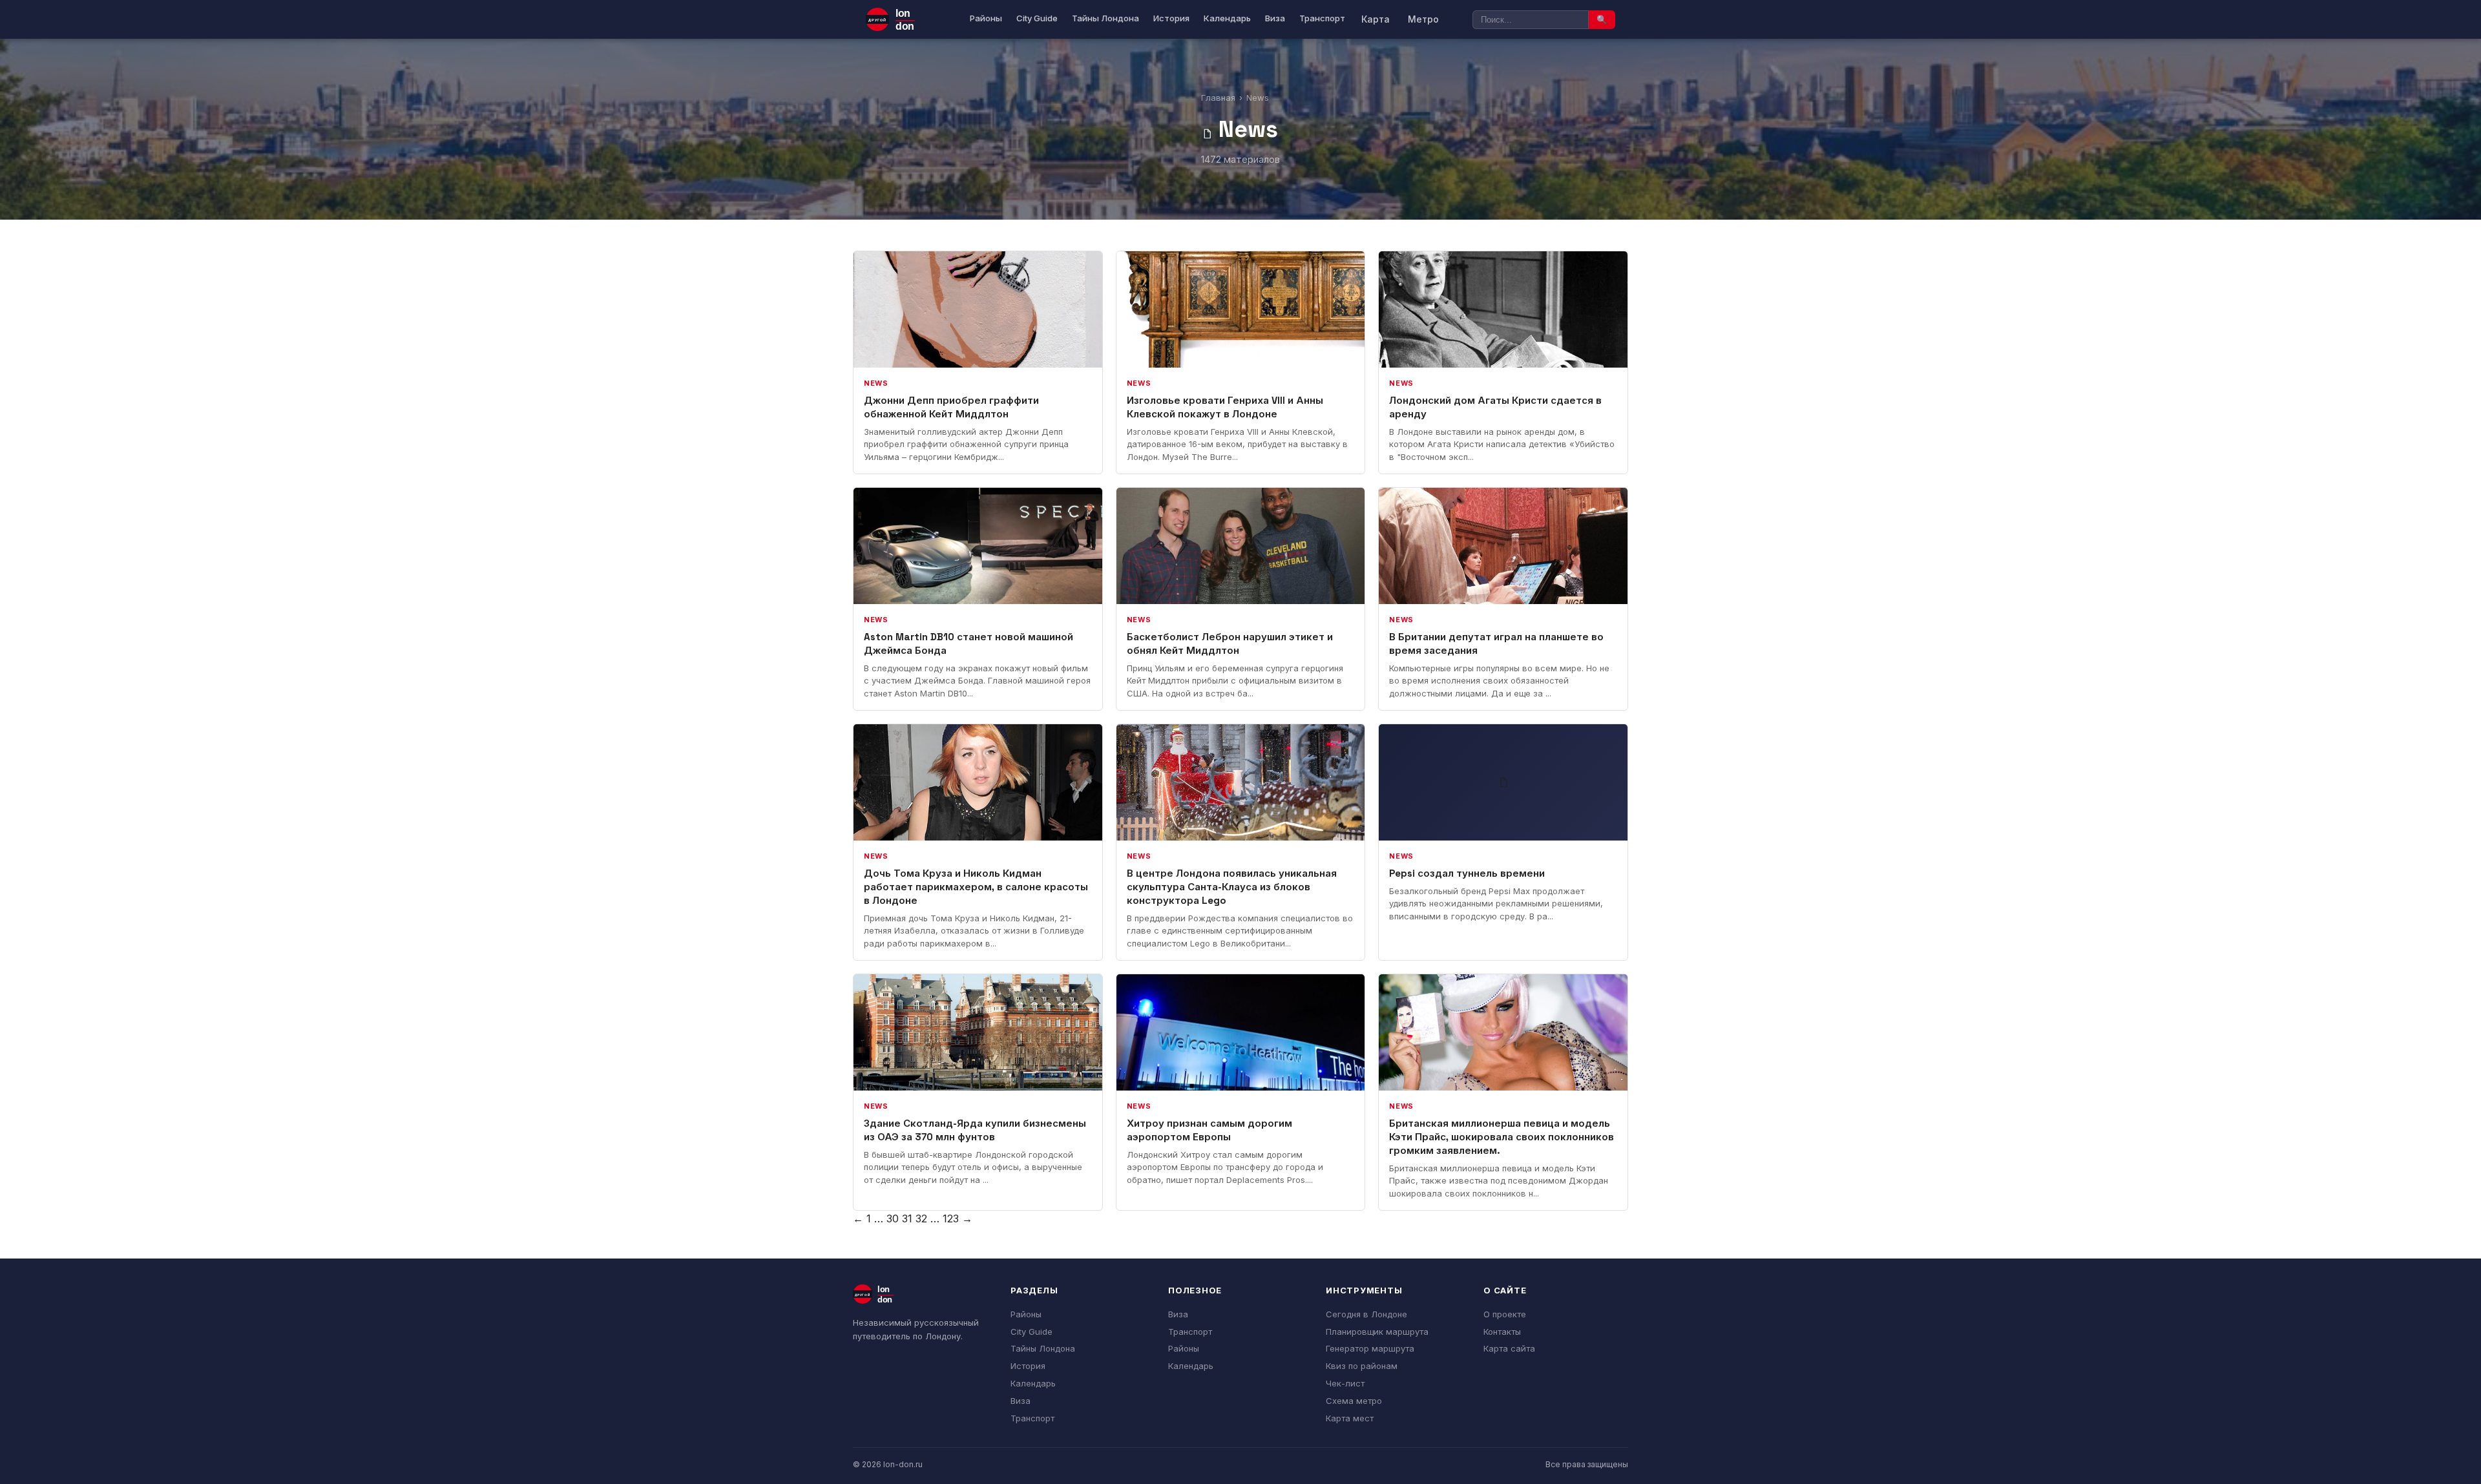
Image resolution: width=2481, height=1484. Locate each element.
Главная (1218, 98)
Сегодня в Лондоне (1366, 1314)
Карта (1376, 19)
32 (921, 1218)
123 (951, 1218)
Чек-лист (1345, 1383)
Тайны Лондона (1105, 18)
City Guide (1037, 18)
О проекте (1505, 1314)
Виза (1275, 18)
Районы (986, 18)
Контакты (1502, 1332)
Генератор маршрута (1370, 1348)
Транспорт (1322, 18)
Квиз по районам (1362, 1366)
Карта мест (1350, 1418)
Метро (1423, 19)
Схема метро (1354, 1401)
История (1171, 18)
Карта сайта (1509, 1348)
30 (893, 1218)
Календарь (1227, 18)
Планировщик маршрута (1377, 1332)
